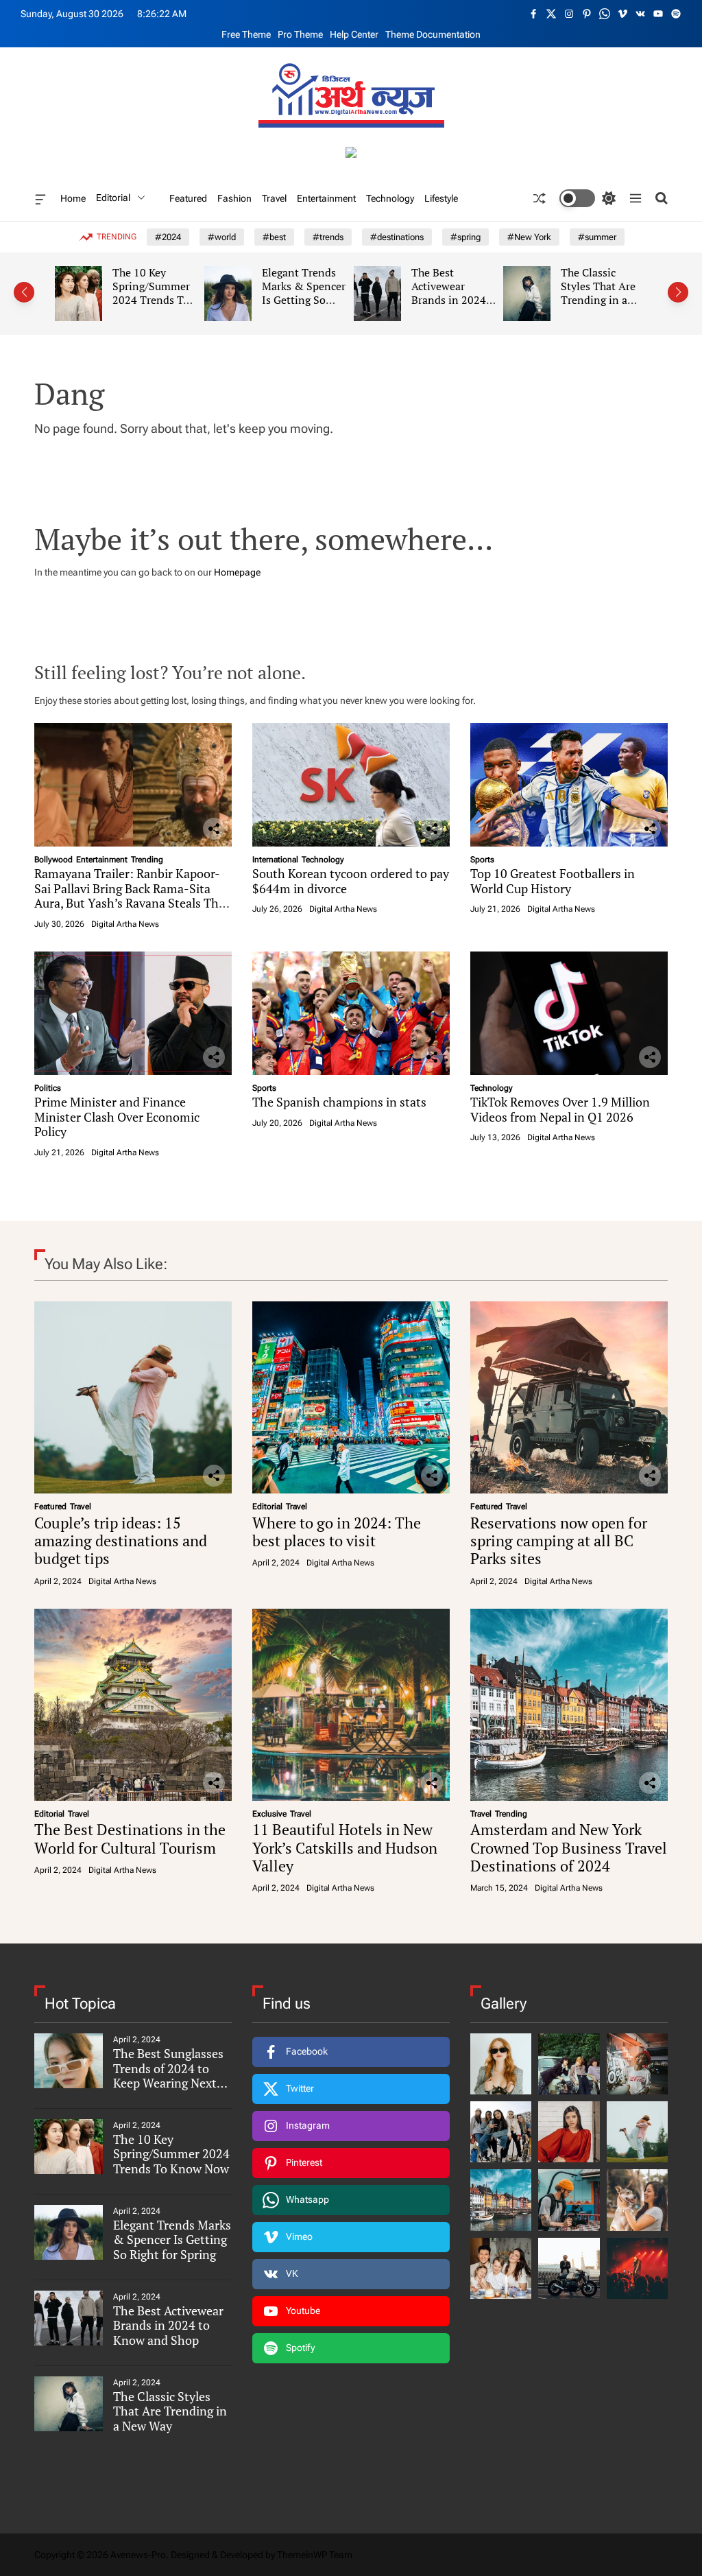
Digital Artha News (125, 924)
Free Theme (246, 34)
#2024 (168, 237)
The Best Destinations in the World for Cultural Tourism (130, 1838)
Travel (274, 198)
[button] (24, 292)
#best (274, 237)
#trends (328, 237)
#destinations (397, 237)
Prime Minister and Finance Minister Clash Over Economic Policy (117, 1116)
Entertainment (326, 198)
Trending (147, 860)
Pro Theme (300, 34)
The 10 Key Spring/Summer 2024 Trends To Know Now (54, 293)
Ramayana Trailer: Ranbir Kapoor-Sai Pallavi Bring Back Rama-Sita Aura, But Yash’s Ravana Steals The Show (130, 896)
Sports (482, 860)
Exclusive (269, 1814)
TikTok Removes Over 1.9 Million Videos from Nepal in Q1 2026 (560, 1109)
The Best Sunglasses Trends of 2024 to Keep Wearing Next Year (168, 2076)
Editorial (113, 198)
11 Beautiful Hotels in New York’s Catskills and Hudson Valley (345, 1847)
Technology (390, 198)
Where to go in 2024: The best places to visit (337, 1532)
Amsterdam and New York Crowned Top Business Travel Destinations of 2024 (569, 1847)
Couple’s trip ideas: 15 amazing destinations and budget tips (121, 1541)
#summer (597, 237)
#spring (465, 237)
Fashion (234, 198)
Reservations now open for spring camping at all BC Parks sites (559, 1541)
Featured (188, 198)
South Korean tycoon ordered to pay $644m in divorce (351, 881)
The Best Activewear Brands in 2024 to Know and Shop (351, 299)
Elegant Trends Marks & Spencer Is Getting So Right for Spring (206, 293)
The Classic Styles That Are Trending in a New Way (501, 293)
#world (222, 237)
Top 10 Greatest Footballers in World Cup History (553, 881)
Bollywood (53, 860)
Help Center (354, 34)
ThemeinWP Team (315, 2555)
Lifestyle (441, 198)
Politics (48, 1088)
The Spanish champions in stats (339, 1102)
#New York (529, 237)
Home (73, 198)
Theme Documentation (433, 34)
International (275, 860)
